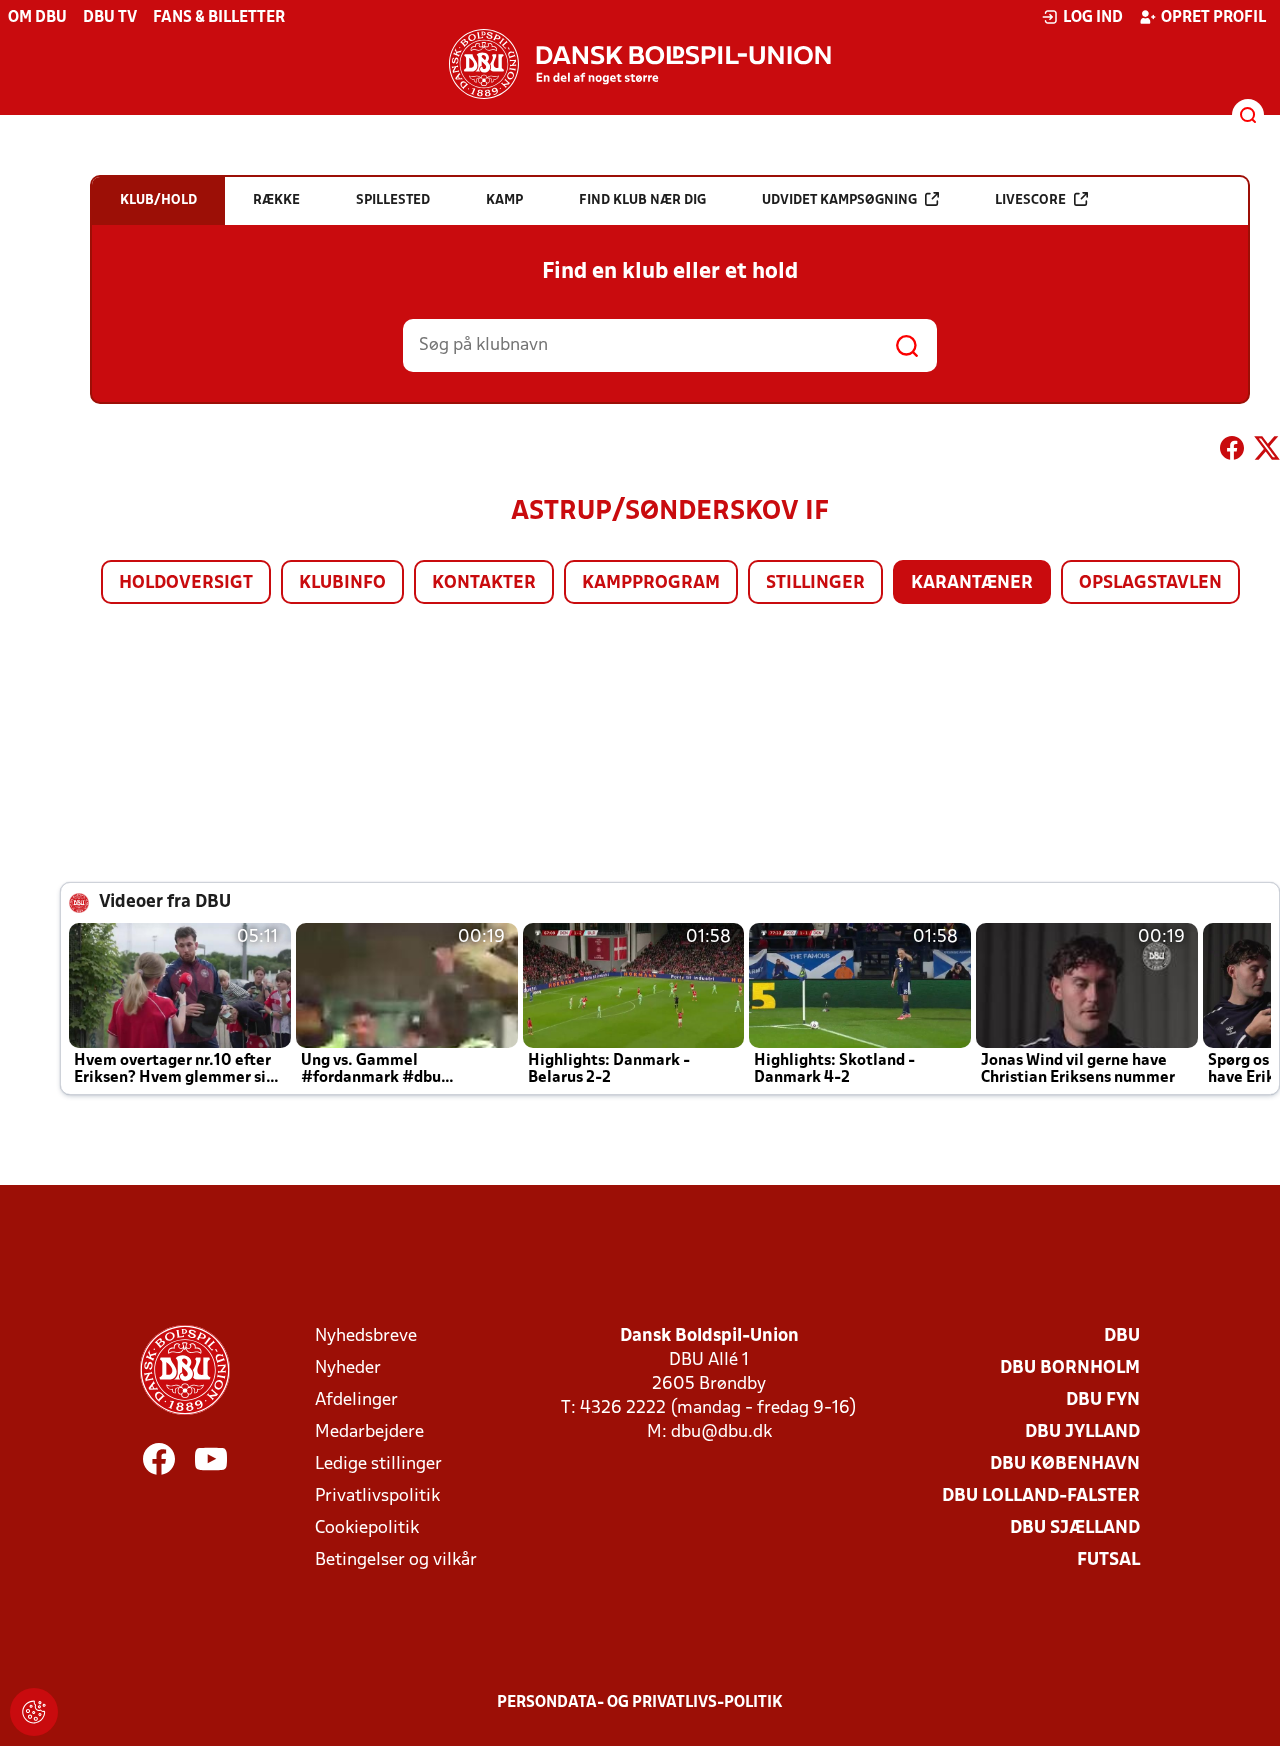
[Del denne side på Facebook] (1232, 452)
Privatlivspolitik (377, 1496)
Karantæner (972, 583)
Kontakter (484, 583)
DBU (1122, 1336)
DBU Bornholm (1070, 1368)
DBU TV (110, 18)
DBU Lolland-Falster (1041, 1496)
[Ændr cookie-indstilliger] (34, 1712)
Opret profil (1213, 18)
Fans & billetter (219, 18)
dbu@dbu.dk (721, 1432)
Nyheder (348, 1368)
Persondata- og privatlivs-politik (640, 1703)
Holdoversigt (186, 583)
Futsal (1108, 1560)
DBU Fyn (1103, 1400)
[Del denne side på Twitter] (1267, 452)
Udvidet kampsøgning (839, 200)
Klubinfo (342, 583)
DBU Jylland (1082, 1432)
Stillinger (815, 583)
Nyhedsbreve (366, 1336)
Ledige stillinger (378, 1464)
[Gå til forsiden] (640, 64)
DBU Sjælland (1075, 1528)
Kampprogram (651, 583)
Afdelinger (356, 1400)
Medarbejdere (369, 1432)
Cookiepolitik (367, 1528)
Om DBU (37, 18)
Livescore (1030, 200)
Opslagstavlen (1150, 583)
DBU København (1065, 1464)
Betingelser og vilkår (396, 1560)
